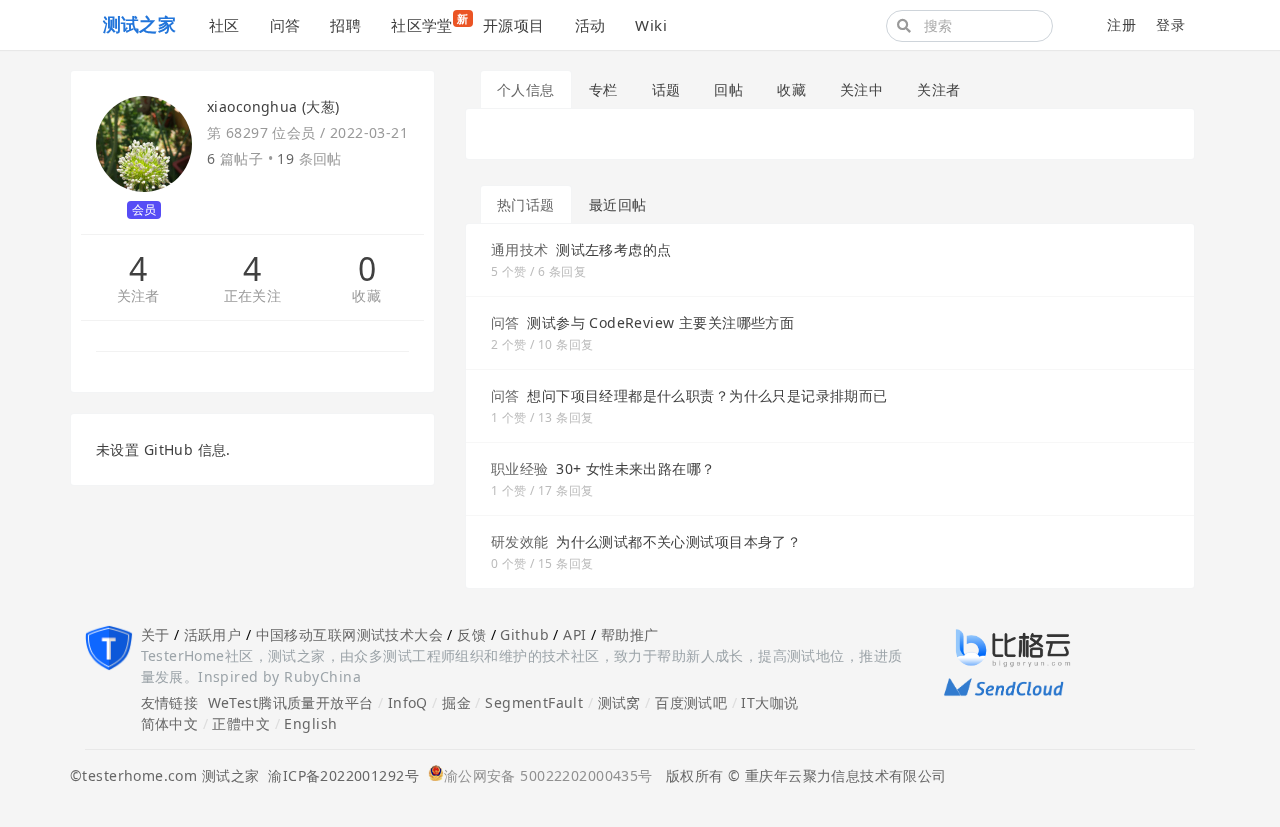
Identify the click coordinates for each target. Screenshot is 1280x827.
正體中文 (241, 723)
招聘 (345, 25)
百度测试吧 (691, 702)
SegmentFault (534, 702)
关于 (155, 634)
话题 (666, 89)
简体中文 (170, 723)
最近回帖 (618, 204)
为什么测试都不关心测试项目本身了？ (678, 541)
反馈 (471, 634)
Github (524, 634)
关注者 (138, 296)
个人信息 (526, 89)
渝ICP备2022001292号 (339, 775)
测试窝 (619, 702)
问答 (285, 25)
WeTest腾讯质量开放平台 (291, 702)
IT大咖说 (769, 702)
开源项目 (514, 25)
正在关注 (253, 296)
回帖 (728, 89)
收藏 (366, 296)
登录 (1170, 24)
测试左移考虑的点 (613, 249)
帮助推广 (630, 634)
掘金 (456, 702)
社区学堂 (429, 23)
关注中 (861, 89)
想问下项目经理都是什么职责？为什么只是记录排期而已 (707, 395)
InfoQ (408, 702)
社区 (224, 25)
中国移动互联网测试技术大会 (349, 634)
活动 (590, 25)
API (574, 634)
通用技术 (520, 249)
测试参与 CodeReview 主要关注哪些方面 (660, 322)
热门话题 (526, 204)
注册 (1121, 24)
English (310, 723)
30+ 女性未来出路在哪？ (635, 468)
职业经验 (520, 468)
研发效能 (520, 541)
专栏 (603, 89)
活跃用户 (213, 634)
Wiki (651, 25)
